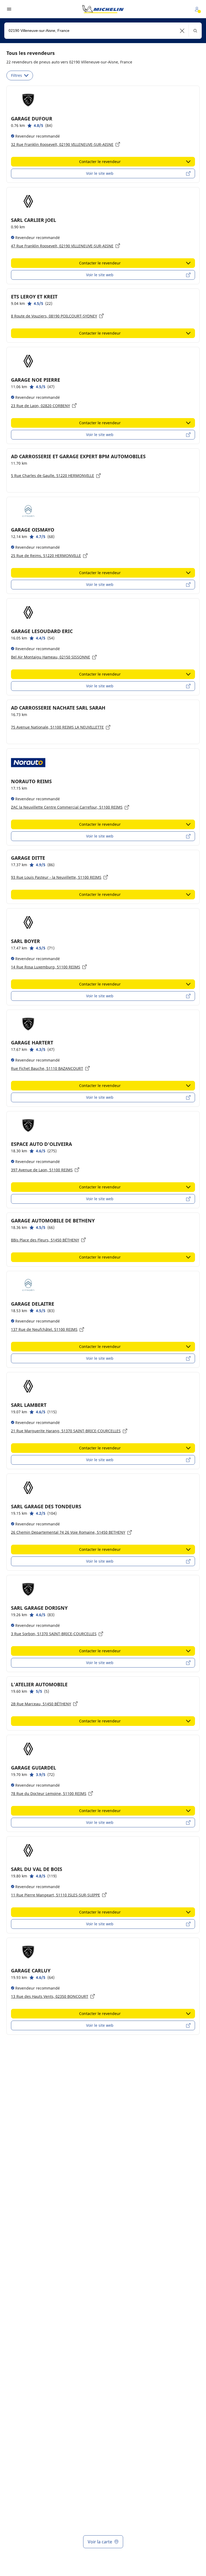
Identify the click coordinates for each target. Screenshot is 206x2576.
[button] (182, 31)
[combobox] (103, 31)
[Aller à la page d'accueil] (103, 9)
